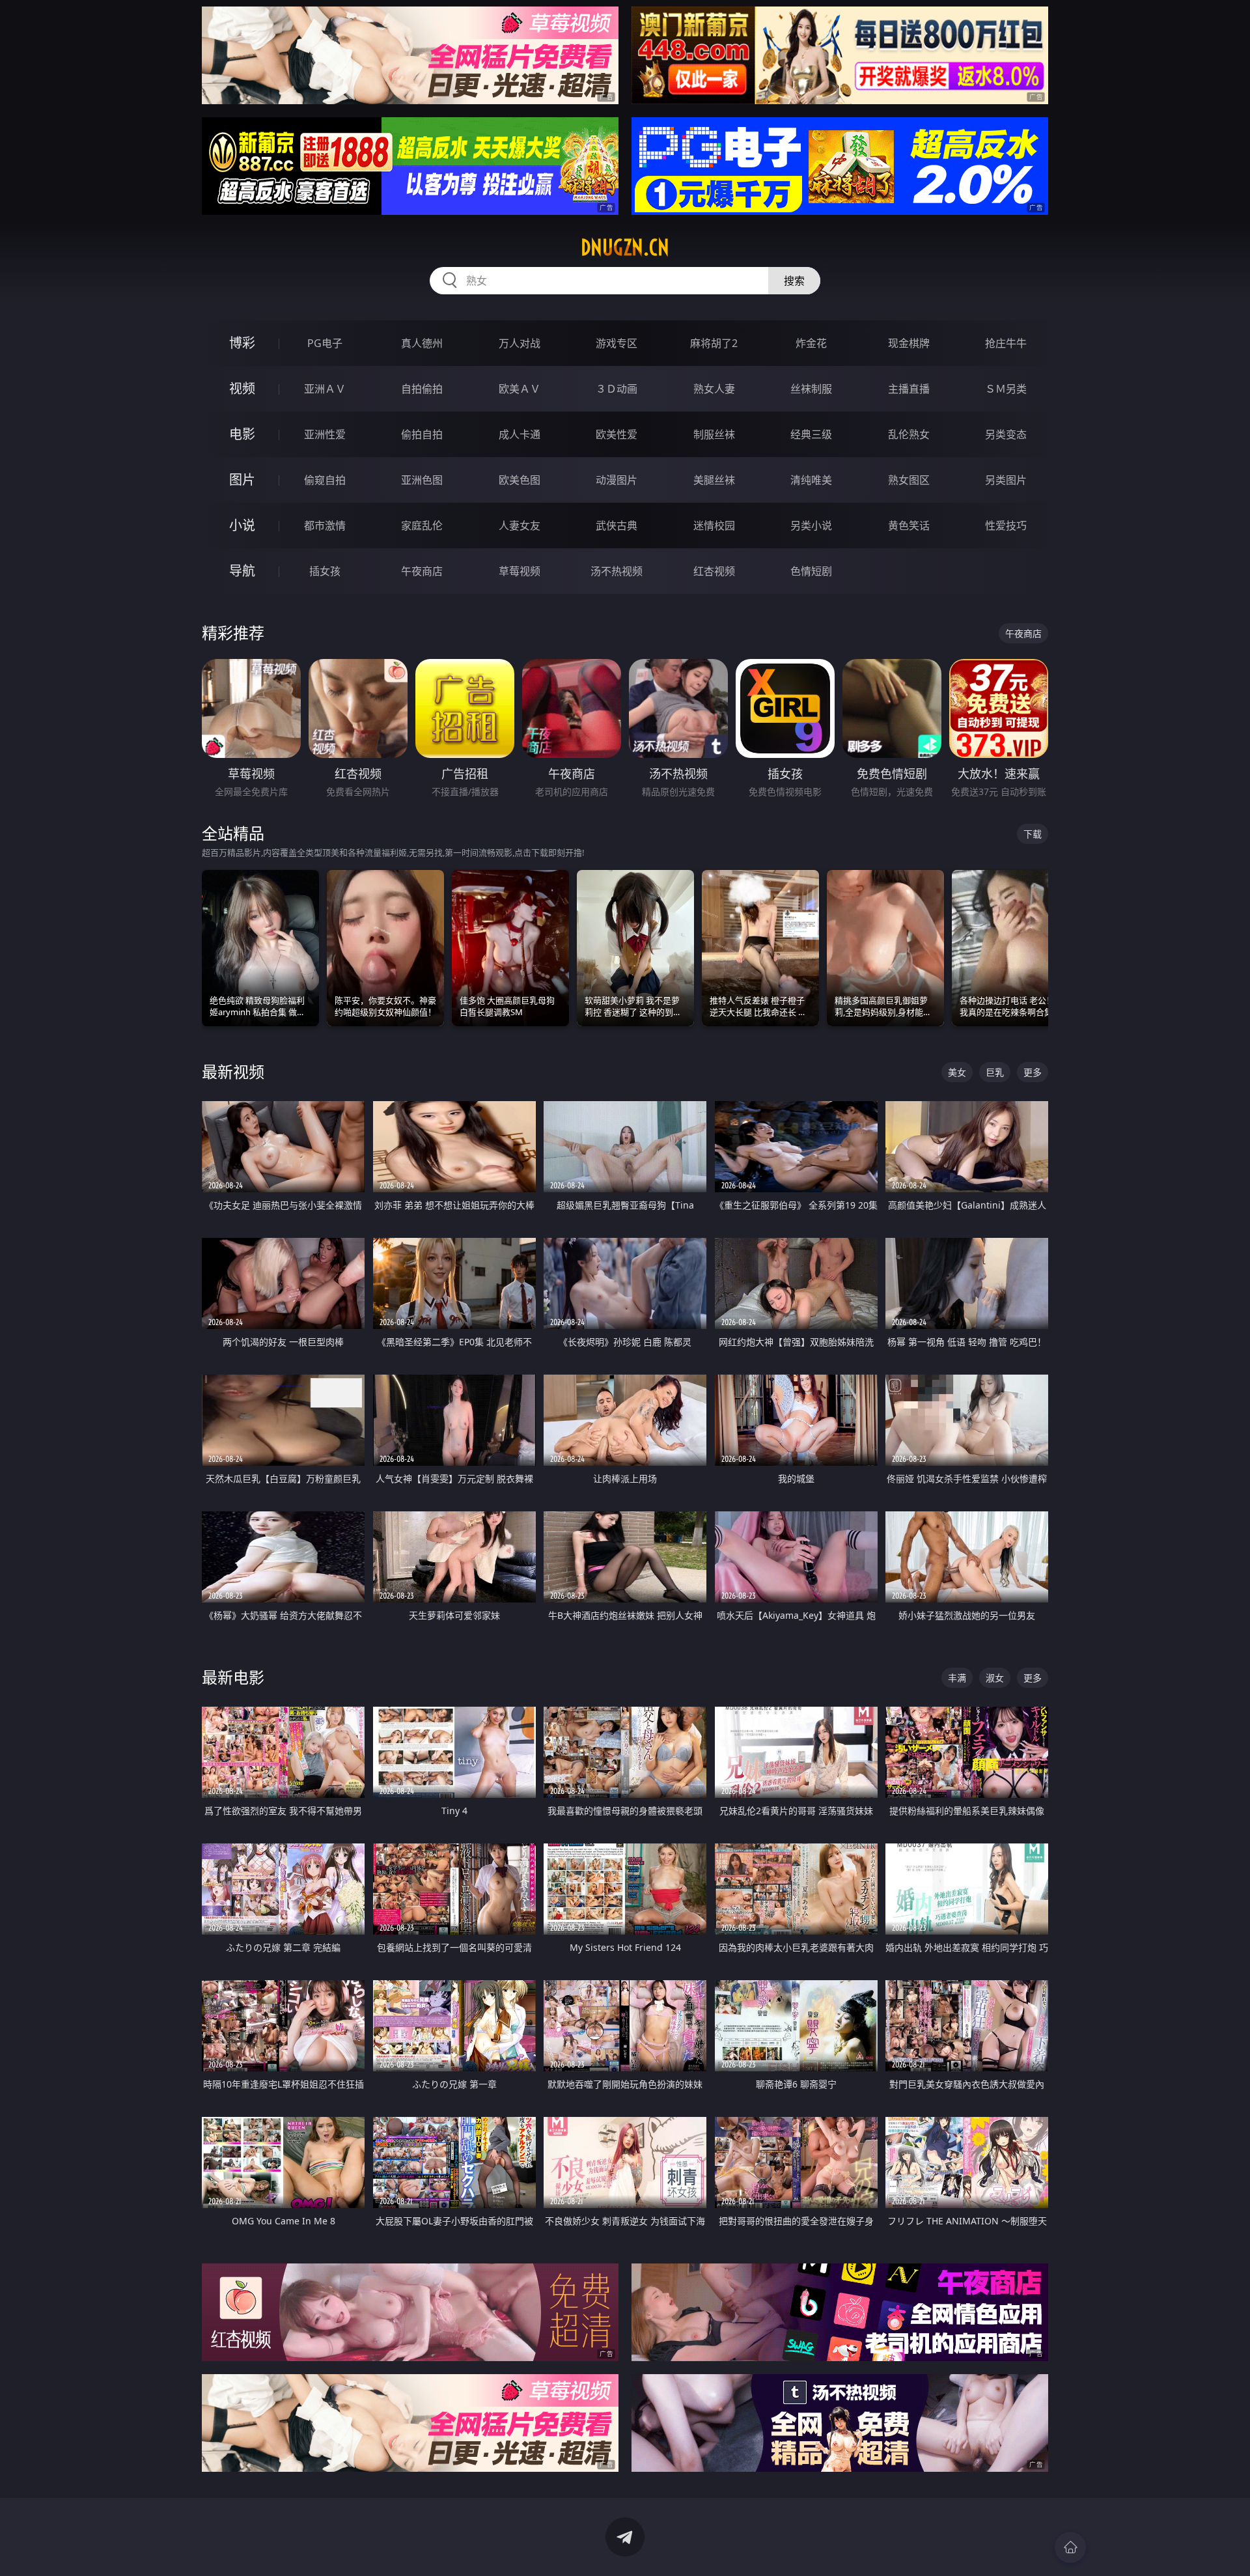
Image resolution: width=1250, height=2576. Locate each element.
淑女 (995, 1678)
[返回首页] (1070, 2547)
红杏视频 (714, 571)
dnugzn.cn (625, 247)
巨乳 (995, 1072)
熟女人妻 (714, 389)
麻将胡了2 (714, 343)
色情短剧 (811, 571)
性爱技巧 (1006, 525)
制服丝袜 (714, 434)
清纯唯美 (811, 480)
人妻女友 (520, 525)
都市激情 (325, 525)
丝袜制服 (811, 389)
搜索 (794, 281)
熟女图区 (909, 480)
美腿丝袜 (714, 480)
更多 (1033, 1072)
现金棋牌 (909, 343)
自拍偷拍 (422, 389)
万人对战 (520, 343)
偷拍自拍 (422, 434)
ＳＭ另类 (1006, 389)
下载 (1033, 834)
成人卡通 (520, 434)
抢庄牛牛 (1006, 343)
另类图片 (1006, 480)
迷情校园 (714, 525)
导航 (242, 571)
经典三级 (811, 434)
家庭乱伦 (422, 525)
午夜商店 (422, 571)
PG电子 (325, 343)
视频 (242, 388)
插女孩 (325, 571)
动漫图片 (617, 480)
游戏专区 (617, 343)
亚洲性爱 (325, 434)
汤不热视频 (617, 571)
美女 (957, 1072)
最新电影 (233, 1677)
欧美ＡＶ (520, 389)
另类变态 (1006, 434)
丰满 (957, 1678)
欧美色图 (520, 480)
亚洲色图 (422, 480)
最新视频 (233, 1071)
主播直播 (909, 389)
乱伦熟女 (909, 434)
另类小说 (811, 525)
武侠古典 (617, 525)
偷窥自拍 (325, 480)
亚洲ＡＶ (325, 389)
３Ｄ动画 (617, 389)
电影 (242, 434)
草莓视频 (520, 571)
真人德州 (422, 343)
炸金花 (811, 343)
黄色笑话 (909, 525)
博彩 (242, 343)
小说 (242, 525)
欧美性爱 (617, 434)
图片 (242, 480)
